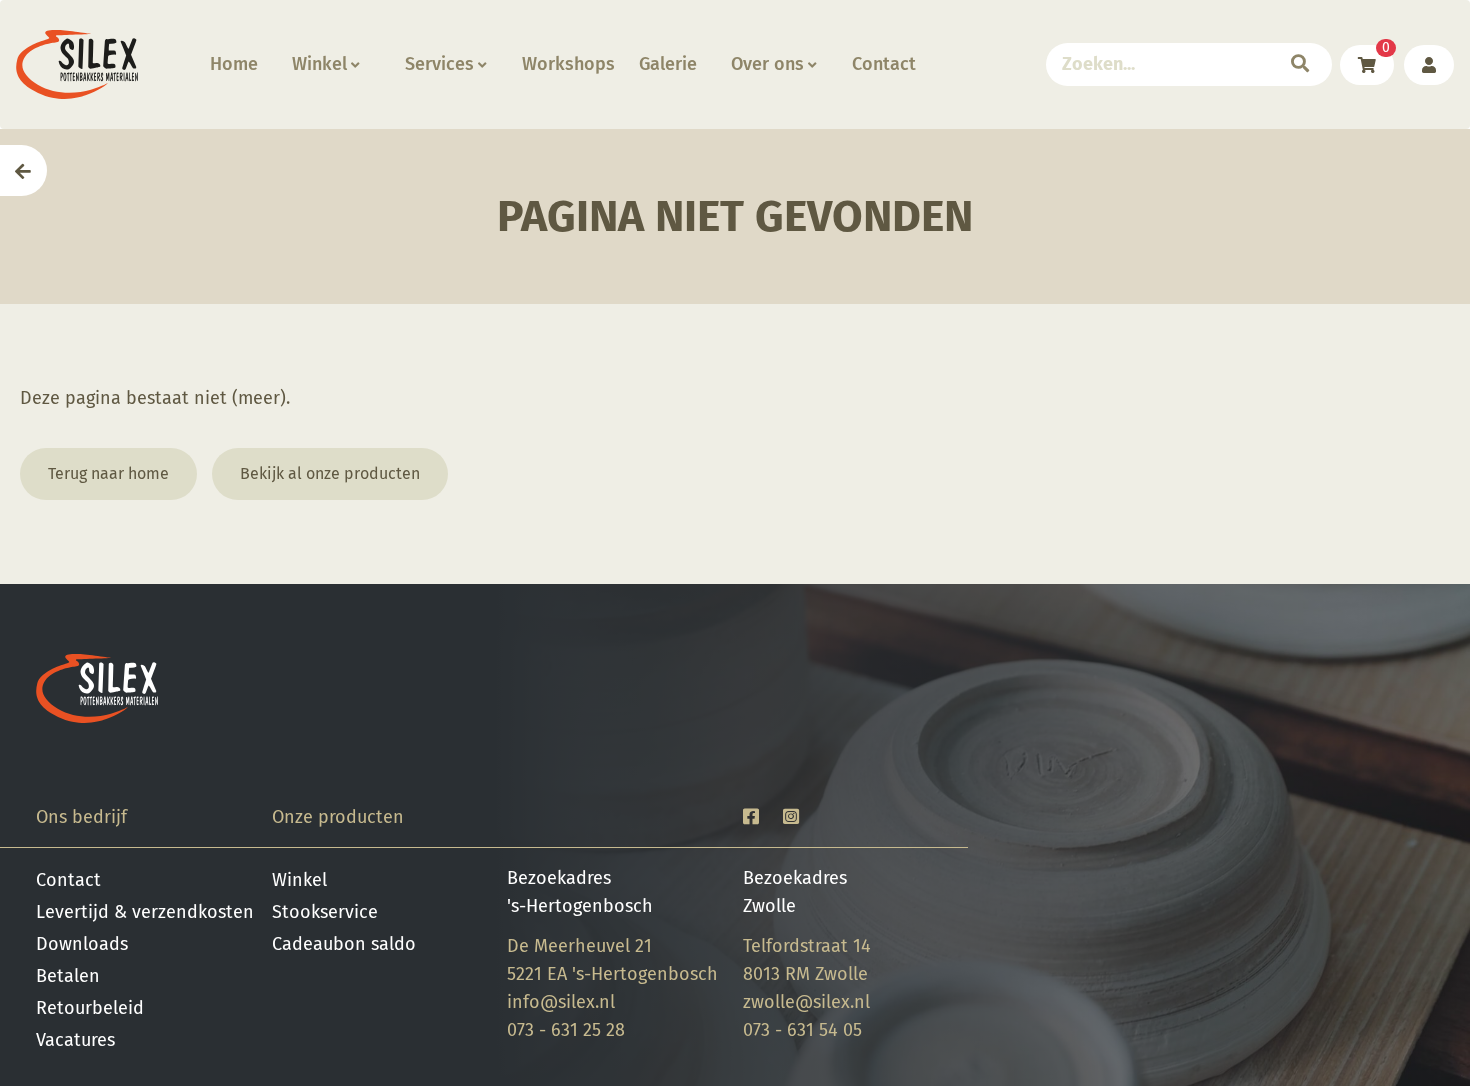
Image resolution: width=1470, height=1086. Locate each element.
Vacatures (75, 1040)
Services (439, 64)
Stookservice (325, 912)
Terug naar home (108, 473)
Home (234, 64)
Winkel (319, 64)
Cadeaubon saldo (344, 944)
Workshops (568, 64)
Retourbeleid (90, 1008)
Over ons (767, 64)
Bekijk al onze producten (330, 473)
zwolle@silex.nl (806, 1002)
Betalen (68, 976)
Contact (884, 64)
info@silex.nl (561, 1002)
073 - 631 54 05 (802, 1030)
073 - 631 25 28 (566, 1030)
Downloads (82, 944)
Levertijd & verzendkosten (145, 912)
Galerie (668, 64)
